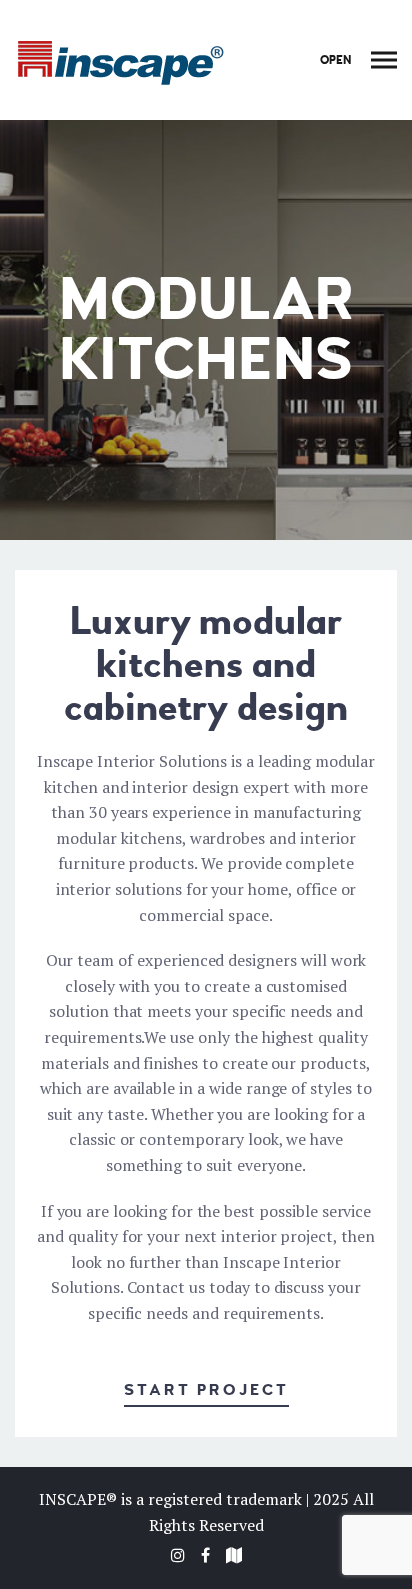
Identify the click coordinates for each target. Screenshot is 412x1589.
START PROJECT (206, 1390)
